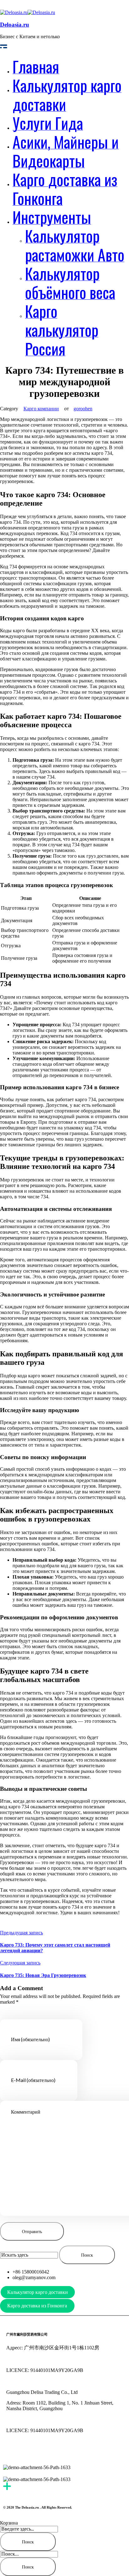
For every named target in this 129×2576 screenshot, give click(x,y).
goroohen (83, 409)
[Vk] (82, 2452)
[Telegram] (48, 2452)
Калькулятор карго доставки (38, 2292)
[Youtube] (14, 2452)
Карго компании (41, 409)
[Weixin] (31, 2452)
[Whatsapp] (65, 2452)
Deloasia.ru (15, 25)
